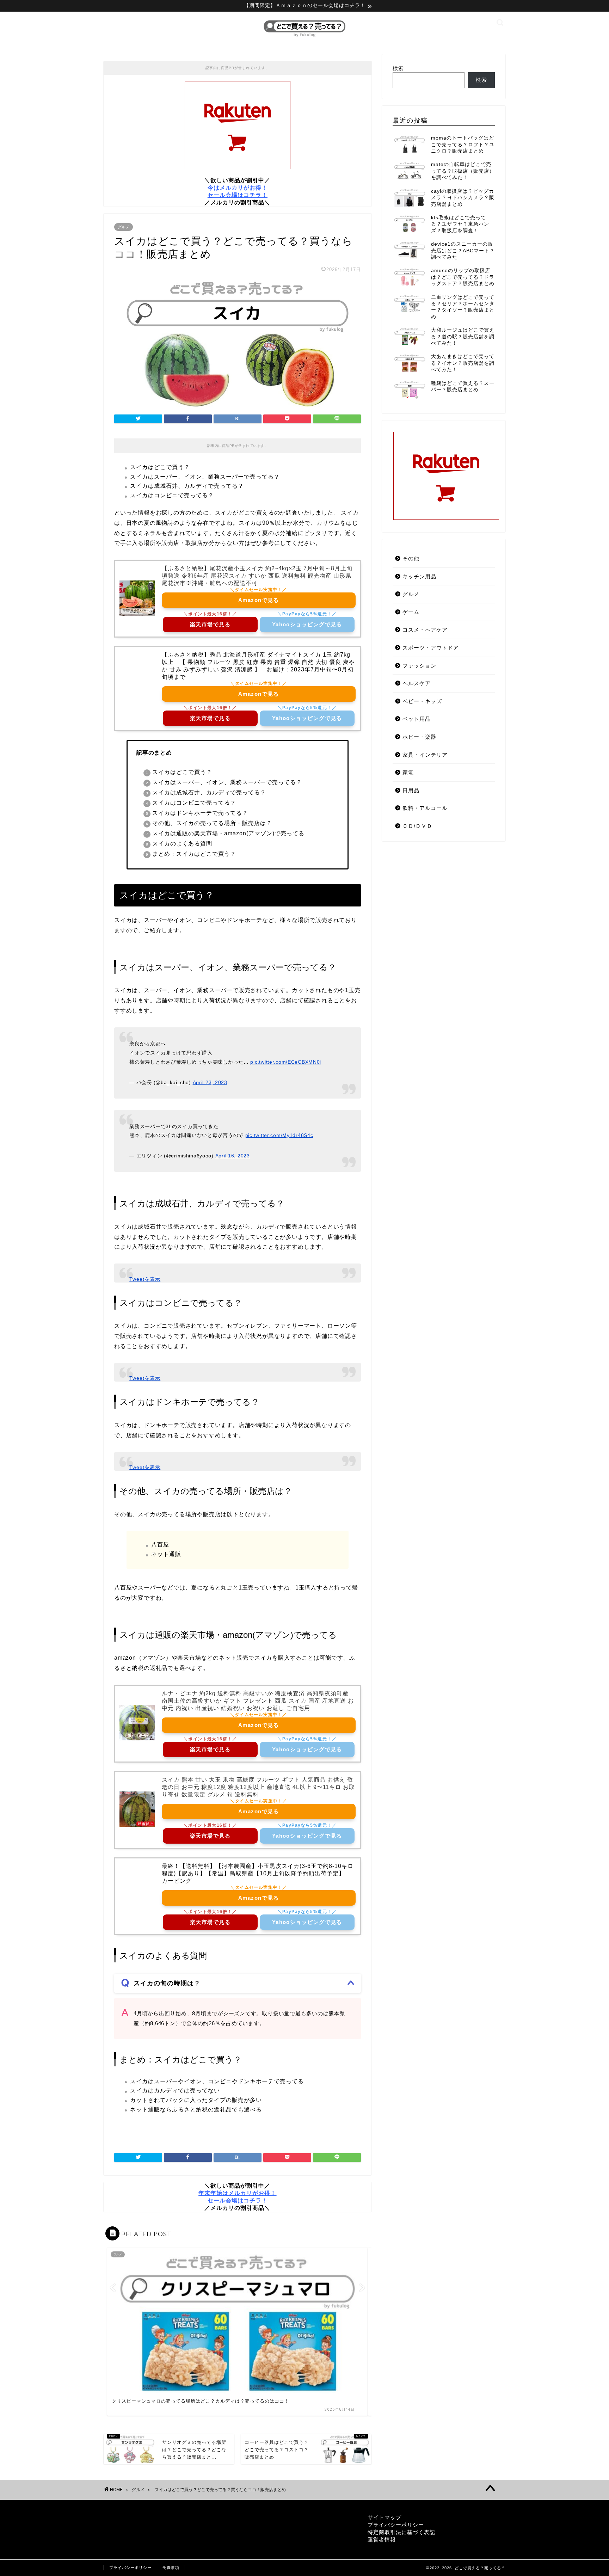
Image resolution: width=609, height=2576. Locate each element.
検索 (398, 68)
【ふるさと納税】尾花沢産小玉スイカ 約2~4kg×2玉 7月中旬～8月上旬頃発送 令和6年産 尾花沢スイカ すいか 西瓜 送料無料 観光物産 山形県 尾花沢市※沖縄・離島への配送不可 (257, 576)
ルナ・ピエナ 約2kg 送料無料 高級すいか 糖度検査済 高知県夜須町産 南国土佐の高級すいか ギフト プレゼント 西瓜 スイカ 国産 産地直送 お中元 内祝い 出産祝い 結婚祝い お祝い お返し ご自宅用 (258, 1701)
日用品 (411, 790)
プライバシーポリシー (396, 2525)
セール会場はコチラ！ (238, 195)
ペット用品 (417, 719)
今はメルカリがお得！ (238, 188)
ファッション (419, 666)
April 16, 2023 (233, 1156)
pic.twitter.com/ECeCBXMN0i (286, 1062)
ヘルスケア (417, 683)
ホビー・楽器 (419, 737)
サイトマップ (385, 2517)
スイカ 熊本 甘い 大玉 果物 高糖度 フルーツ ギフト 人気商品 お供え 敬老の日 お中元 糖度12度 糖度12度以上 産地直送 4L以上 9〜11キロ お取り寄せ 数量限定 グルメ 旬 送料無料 (258, 1787)
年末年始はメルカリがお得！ (237, 2193)
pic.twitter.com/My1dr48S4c (279, 1135)
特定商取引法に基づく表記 (401, 2532)
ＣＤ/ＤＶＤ (417, 826)
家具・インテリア (425, 755)
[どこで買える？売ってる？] (304, 37)
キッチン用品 (419, 576)
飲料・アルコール (425, 808)
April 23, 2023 (210, 1082)
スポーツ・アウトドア (431, 648)
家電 (408, 772)
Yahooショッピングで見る (307, 624)
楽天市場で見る (210, 624)
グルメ (124, 227)
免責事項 (171, 2568)
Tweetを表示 (145, 1279)
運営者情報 (382, 2540)
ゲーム (411, 612)
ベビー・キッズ (422, 701)
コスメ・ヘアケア (425, 630)
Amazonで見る (259, 600)
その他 (411, 558)
